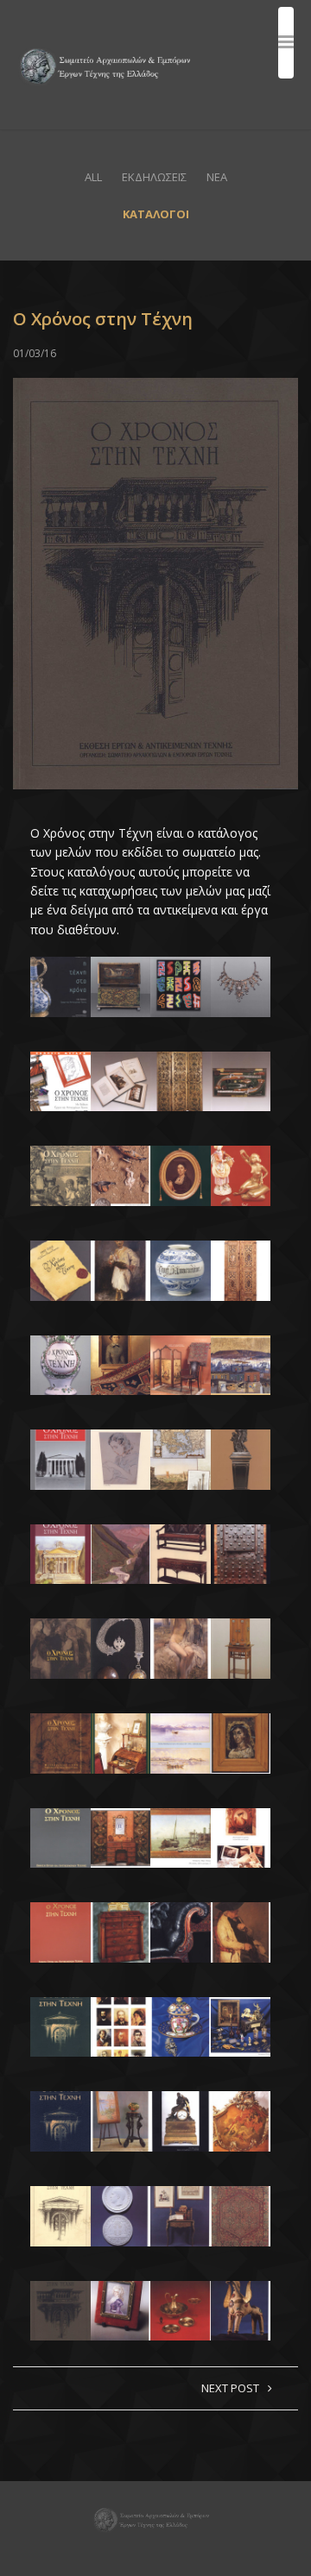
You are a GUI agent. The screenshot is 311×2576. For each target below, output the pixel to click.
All (93, 177)
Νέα (217, 177)
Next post (230, 2388)
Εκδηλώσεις (154, 177)
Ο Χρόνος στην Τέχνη (103, 319)
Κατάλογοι (156, 214)
